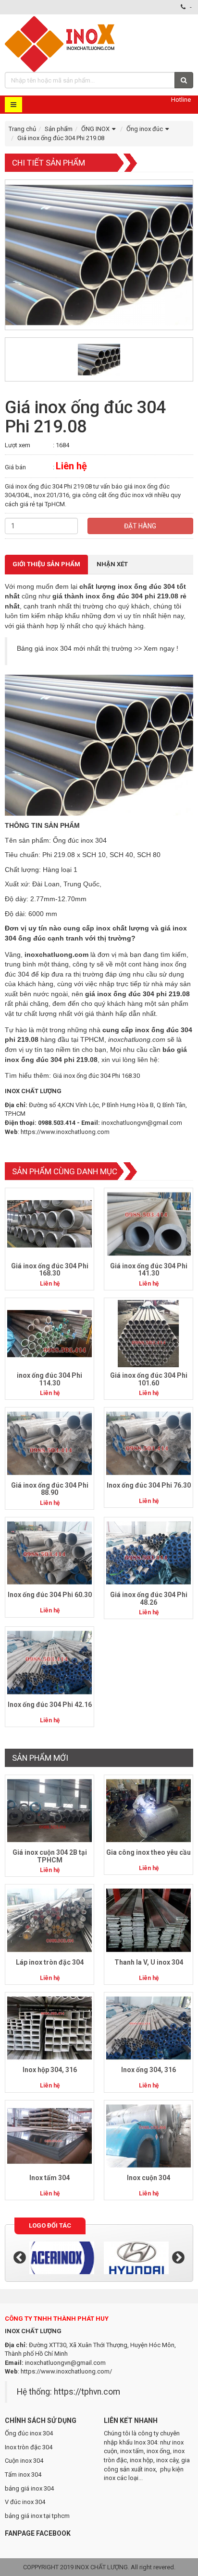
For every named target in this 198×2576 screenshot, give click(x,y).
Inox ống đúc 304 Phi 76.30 (149, 1485)
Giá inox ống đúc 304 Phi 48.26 (149, 1598)
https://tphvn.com (87, 2392)
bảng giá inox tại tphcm (37, 2516)
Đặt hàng (140, 526)
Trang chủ (22, 129)
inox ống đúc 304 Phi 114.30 (49, 1379)
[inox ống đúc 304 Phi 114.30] (49, 1333)
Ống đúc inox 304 (29, 2433)
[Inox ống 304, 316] (148, 2028)
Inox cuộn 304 (148, 2178)
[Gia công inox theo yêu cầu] (148, 1810)
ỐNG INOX (95, 129)
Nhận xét (112, 564)
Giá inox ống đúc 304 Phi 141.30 (149, 1270)
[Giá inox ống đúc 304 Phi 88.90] (49, 1443)
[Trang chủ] (61, 43)
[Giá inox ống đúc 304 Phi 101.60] (148, 1333)
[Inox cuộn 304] (148, 2135)
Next (178, 2258)
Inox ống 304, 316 (148, 2070)
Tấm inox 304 (23, 2475)
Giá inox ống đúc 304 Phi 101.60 (149, 1379)
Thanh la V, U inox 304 (149, 1962)
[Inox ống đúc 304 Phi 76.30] (148, 1443)
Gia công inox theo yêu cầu (148, 1852)
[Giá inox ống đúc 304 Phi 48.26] (148, 1553)
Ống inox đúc (145, 129)
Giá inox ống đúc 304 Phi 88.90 (50, 1489)
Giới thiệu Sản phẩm (46, 564)
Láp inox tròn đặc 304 (50, 1962)
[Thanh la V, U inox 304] (148, 1920)
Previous (20, 2258)
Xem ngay (159, 648)
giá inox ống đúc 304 (120, 994)
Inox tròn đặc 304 (29, 2447)
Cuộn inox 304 (24, 2461)
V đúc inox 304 (25, 2502)
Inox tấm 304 (49, 2178)
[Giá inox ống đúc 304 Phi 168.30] (49, 1223)
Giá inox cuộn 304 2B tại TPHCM (50, 1856)
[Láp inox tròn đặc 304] (49, 1920)
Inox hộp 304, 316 (50, 2070)
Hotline (181, 100)
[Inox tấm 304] (49, 2135)
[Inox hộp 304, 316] (49, 2028)
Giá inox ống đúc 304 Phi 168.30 (96, 1076)
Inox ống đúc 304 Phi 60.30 (50, 1595)
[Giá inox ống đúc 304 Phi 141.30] (148, 1223)
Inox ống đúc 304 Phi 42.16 (50, 1705)
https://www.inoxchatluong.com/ (66, 2371)
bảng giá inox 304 (29, 2488)
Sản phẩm (59, 129)
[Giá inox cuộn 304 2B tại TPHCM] (49, 1810)
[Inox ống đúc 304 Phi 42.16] (49, 1662)
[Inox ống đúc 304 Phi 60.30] (49, 1553)
